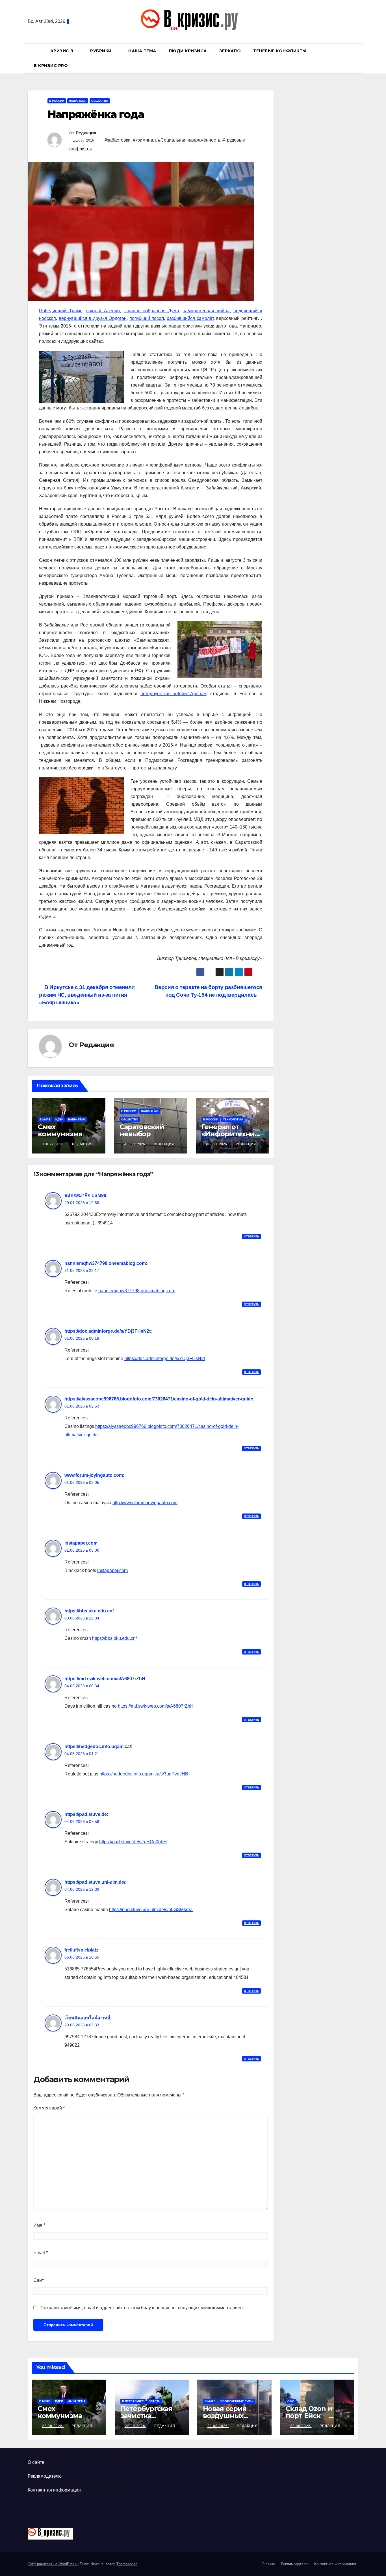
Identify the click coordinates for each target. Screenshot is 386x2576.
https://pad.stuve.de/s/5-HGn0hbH (133, 1842)
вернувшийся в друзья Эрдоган (93, 318)
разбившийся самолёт (190, 318)
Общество (100, 101)
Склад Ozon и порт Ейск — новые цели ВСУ (314, 2416)
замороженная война (206, 311)
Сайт (39, 2280)
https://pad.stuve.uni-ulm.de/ (95, 1882)
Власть (154, 2401)
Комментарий (49, 2108)
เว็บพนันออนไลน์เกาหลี (87, 2018)
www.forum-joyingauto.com (94, 1475)
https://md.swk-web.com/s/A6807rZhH (105, 1679)
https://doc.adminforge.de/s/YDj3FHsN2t (108, 1331)
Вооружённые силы (237, 2401)
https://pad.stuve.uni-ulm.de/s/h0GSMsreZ (151, 1910)
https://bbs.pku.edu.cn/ (89, 1611)
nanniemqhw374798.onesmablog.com (105, 1263)
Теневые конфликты (280, 51)
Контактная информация (54, 2490)
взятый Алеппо (103, 311)
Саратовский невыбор (142, 1130)
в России (57, 101)
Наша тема (142, 51)
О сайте (36, 2462)
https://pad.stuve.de (86, 1814)
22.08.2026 (53, 2426)
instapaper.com (81, 1543)
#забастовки (118, 140)
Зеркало (230, 51)
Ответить (251, 1236)
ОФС (291, 2401)
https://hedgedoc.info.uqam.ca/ (98, 1746)
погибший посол (147, 318)
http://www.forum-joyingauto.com (145, 1503)
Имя (39, 2225)
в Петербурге (133, 2401)
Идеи (59, 1119)
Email (41, 2253)
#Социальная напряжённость (189, 140)
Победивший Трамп (61, 311)
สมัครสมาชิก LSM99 (85, 1195)
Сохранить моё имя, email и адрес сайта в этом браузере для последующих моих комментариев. (142, 2308)
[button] (357, 58)
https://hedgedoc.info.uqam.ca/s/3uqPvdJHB (144, 1774)
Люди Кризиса (188, 51)
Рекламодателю (45, 2476)
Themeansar (127, 2564)
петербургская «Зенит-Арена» (173, 694)
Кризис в (63, 51)
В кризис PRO (52, 66)
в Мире (45, 1119)
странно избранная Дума (151, 311)
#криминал (144, 140)
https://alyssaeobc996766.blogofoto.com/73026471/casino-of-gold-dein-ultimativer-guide (159, 1399)
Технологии (233, 1119)
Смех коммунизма (60, 1130)
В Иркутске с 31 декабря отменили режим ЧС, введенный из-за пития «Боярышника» (87, 995)
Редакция (86, 133)
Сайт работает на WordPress (53, 2564)
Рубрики (101, 51)
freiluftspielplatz (81, 1950)
